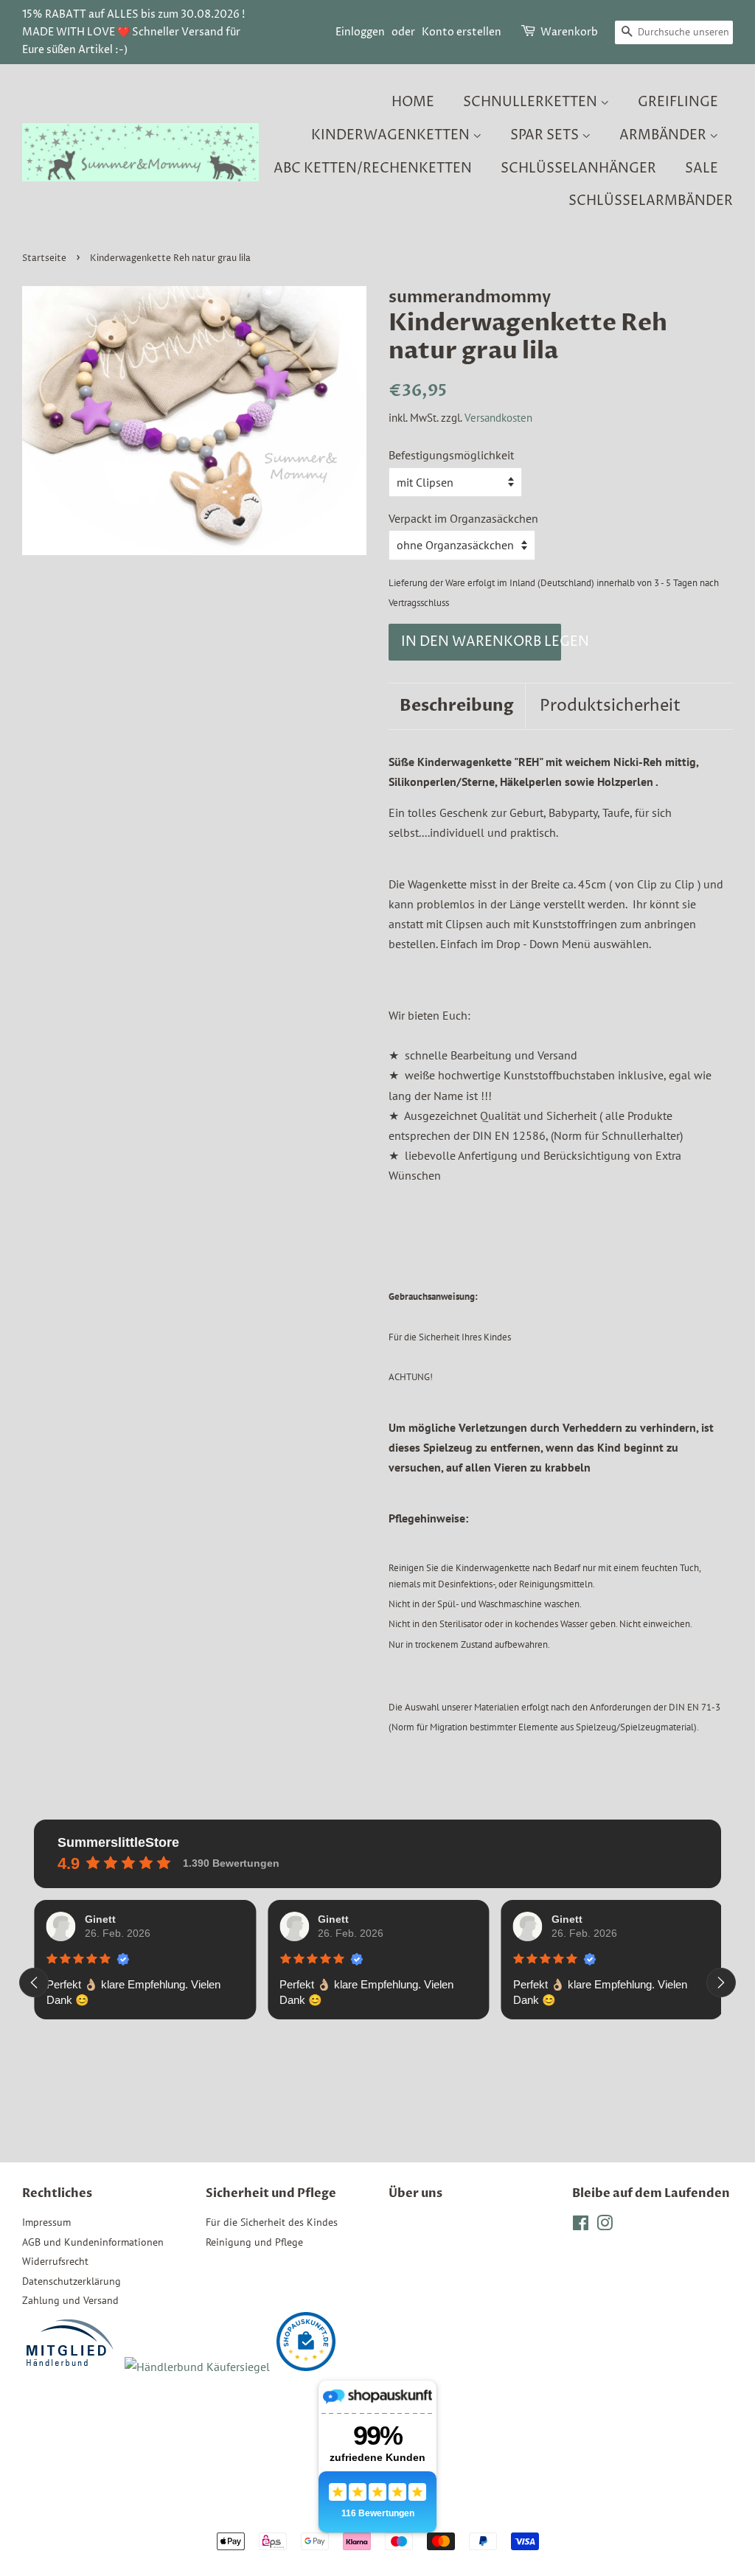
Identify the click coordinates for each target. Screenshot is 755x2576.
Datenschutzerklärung (72, 2281)
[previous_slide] (34, 1983)
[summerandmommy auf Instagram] (605, 2226)
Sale (702, 168)
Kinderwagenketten (392, 135)
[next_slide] (721, 1983)
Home (413, 102)
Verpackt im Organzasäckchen (463, 518)
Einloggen (360, 32)
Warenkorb (569, 32)
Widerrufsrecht (55, 2261)
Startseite (44, 258)
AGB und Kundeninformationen (93, 2242)
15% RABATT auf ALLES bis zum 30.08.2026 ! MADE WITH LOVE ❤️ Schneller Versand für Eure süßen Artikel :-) (133, 32)
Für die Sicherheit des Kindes (272, 2222)
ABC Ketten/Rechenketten (373, 168)
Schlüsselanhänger (578, 168)
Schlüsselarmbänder (651, 201)
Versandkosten (498, 418)
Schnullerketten (532, 102)
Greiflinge (678, 102)
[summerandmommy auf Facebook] (581, 2226)
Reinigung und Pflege (254, 2242)
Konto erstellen (462, 32)
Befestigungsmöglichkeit (451, 455)
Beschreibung (457, 706)
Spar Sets (546, 135)
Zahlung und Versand (70, 2300)
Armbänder (664, 135)
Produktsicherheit (610, 706)
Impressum (46, 2222)
